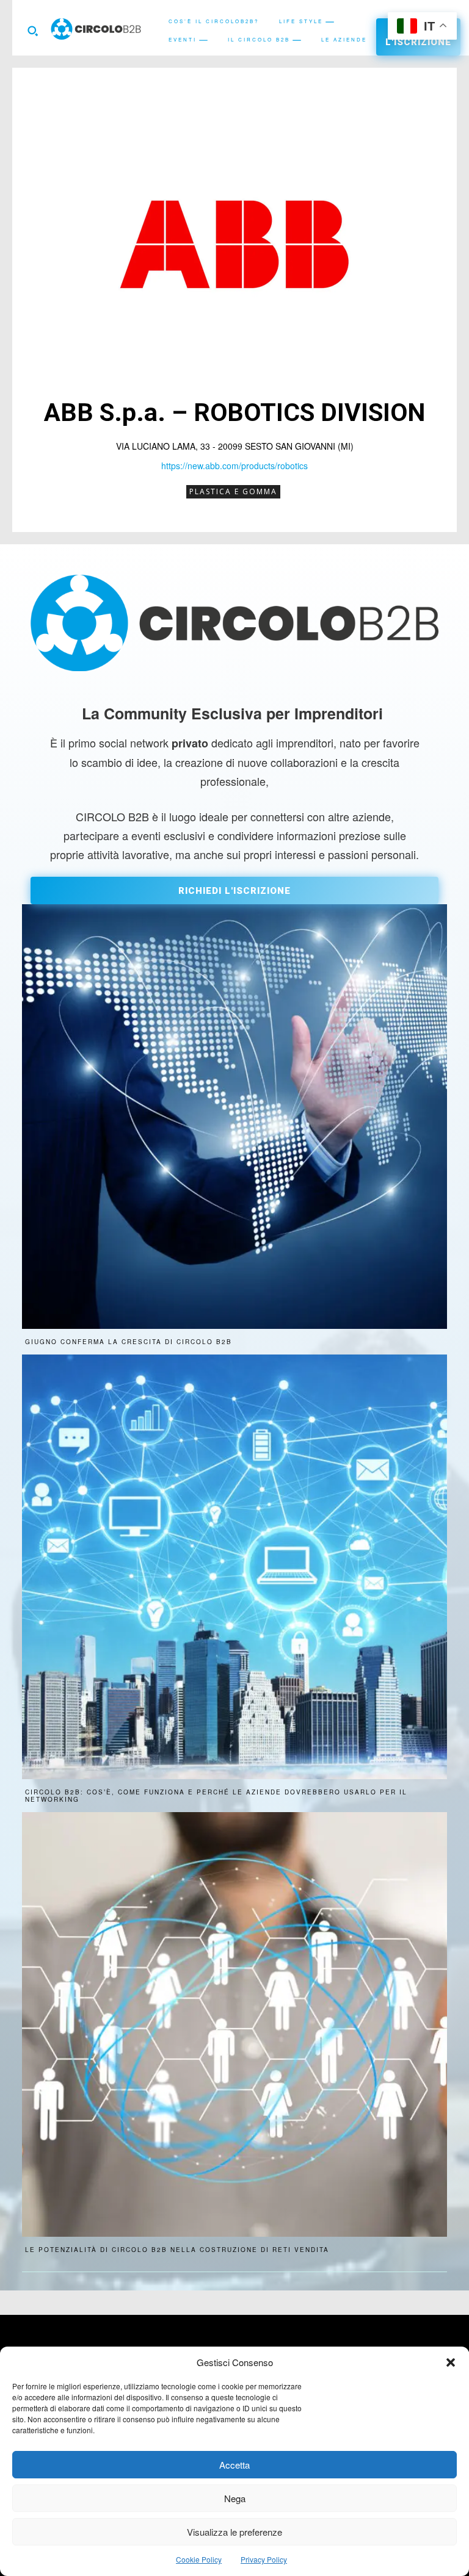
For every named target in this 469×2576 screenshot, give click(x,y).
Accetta (234, 2465)
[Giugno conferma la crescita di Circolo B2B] (234, 1117)
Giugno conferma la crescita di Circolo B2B (129, 1342)
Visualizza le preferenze (234, 2532)
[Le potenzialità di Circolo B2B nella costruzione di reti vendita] (234, 2024)
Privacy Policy (264, 2559)
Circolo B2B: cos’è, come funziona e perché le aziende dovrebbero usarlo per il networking (216, 1796)
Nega (235, 2498)
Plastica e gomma (233, 491)
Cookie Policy (199, 2559)
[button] (451, 2362)
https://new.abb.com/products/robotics (234, 466)
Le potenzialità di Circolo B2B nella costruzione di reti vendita (177, 2250)
